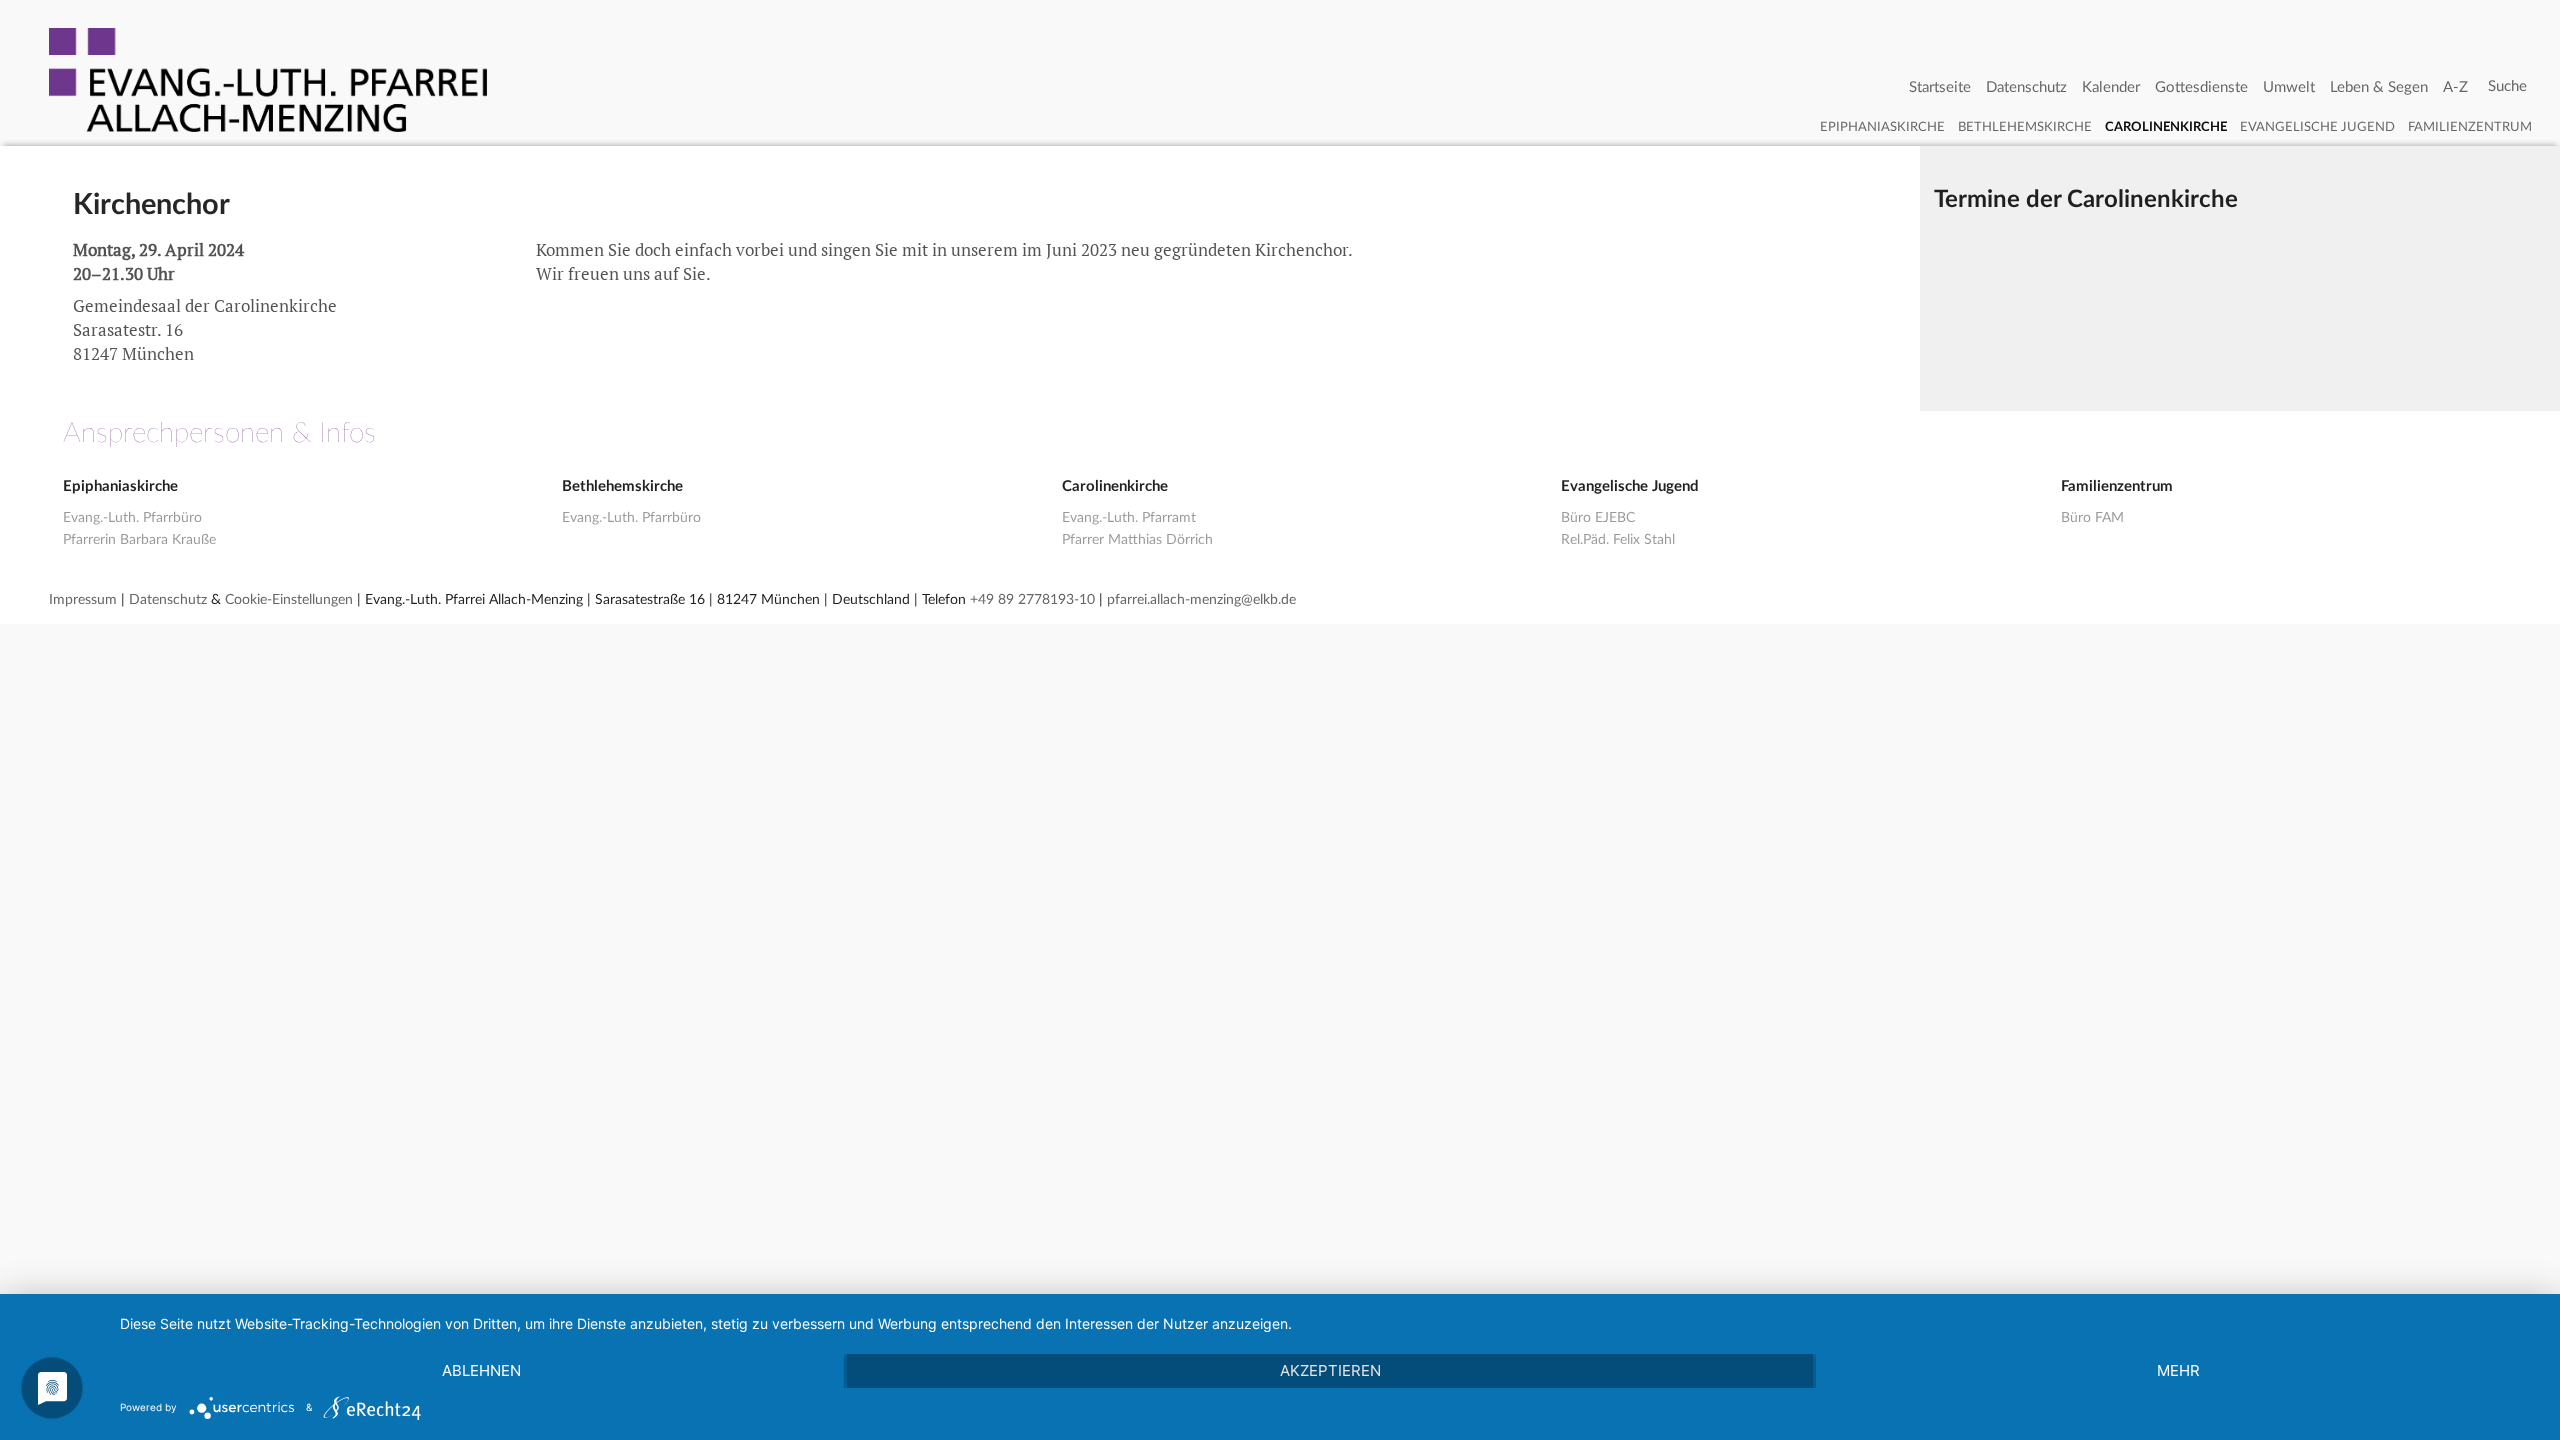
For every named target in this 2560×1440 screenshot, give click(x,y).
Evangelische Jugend (2317, 127)
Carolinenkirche (2166, 127)
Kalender (2111, 87)
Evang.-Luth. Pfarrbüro (132, 518)
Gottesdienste (2201, 87)
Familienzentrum (2470, 127)
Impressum (83, 600)
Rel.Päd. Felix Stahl (1618, 540)
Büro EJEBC (1598, 518)
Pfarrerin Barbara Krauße (139, 540)
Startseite (1940, 87)
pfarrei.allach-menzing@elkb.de (1201, 600)
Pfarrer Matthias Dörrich (1137, 540)
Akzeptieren (1330, 1370)
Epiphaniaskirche (1882, 127)
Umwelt (2289, 87)
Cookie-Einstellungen (289, 600)
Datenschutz (2026, 87)
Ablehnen (481, 1370)
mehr (2178, 1370)
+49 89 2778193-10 (1032, 600)
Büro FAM (2092, 518)
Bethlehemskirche (2025, 127)
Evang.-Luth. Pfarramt (1129, 518)
